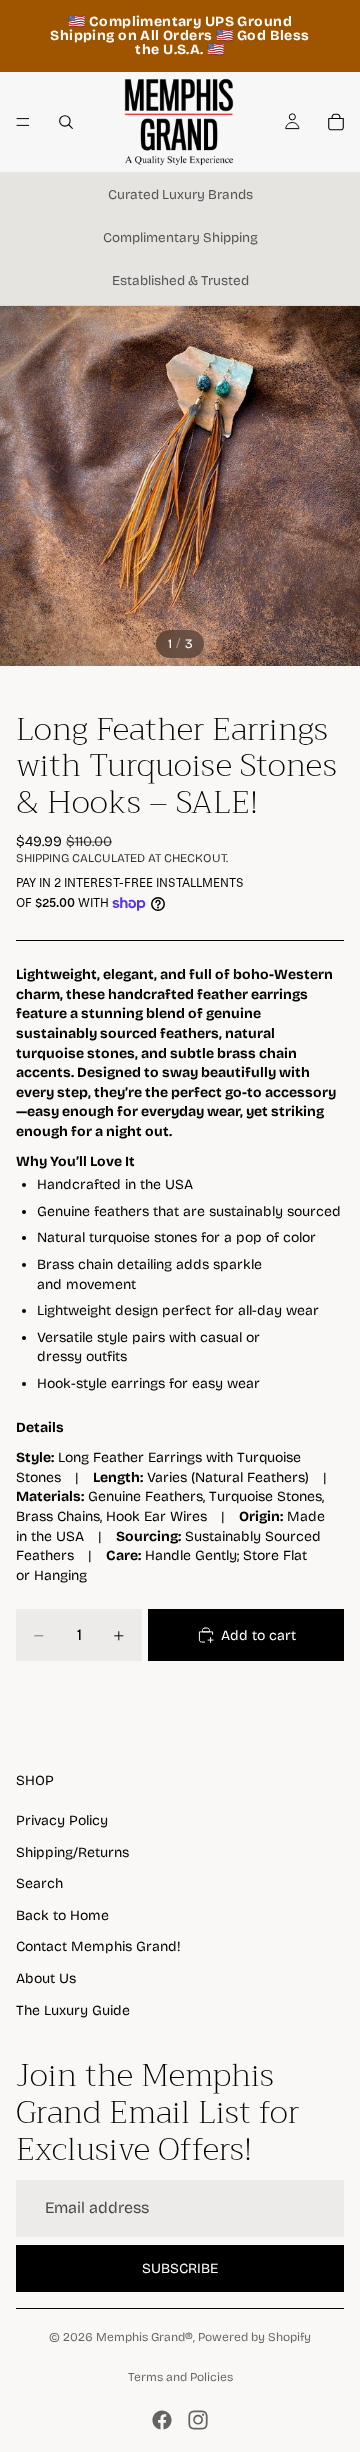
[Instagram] (198, 2420)
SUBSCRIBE (180, 2268)
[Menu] (23, 122)
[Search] (66, 122)
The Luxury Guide (73, 2010)
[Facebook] (162, 2420)
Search (39, 1883)
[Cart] (336, 122)
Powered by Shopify (254, 2337)
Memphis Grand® (144, 2337)
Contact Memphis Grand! (98, 1946)
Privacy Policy (62, 1820)
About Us (46, 1978)
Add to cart (258, 1635)
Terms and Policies (180, 2377)
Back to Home (62, 1915)
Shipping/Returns (72, 1852)
